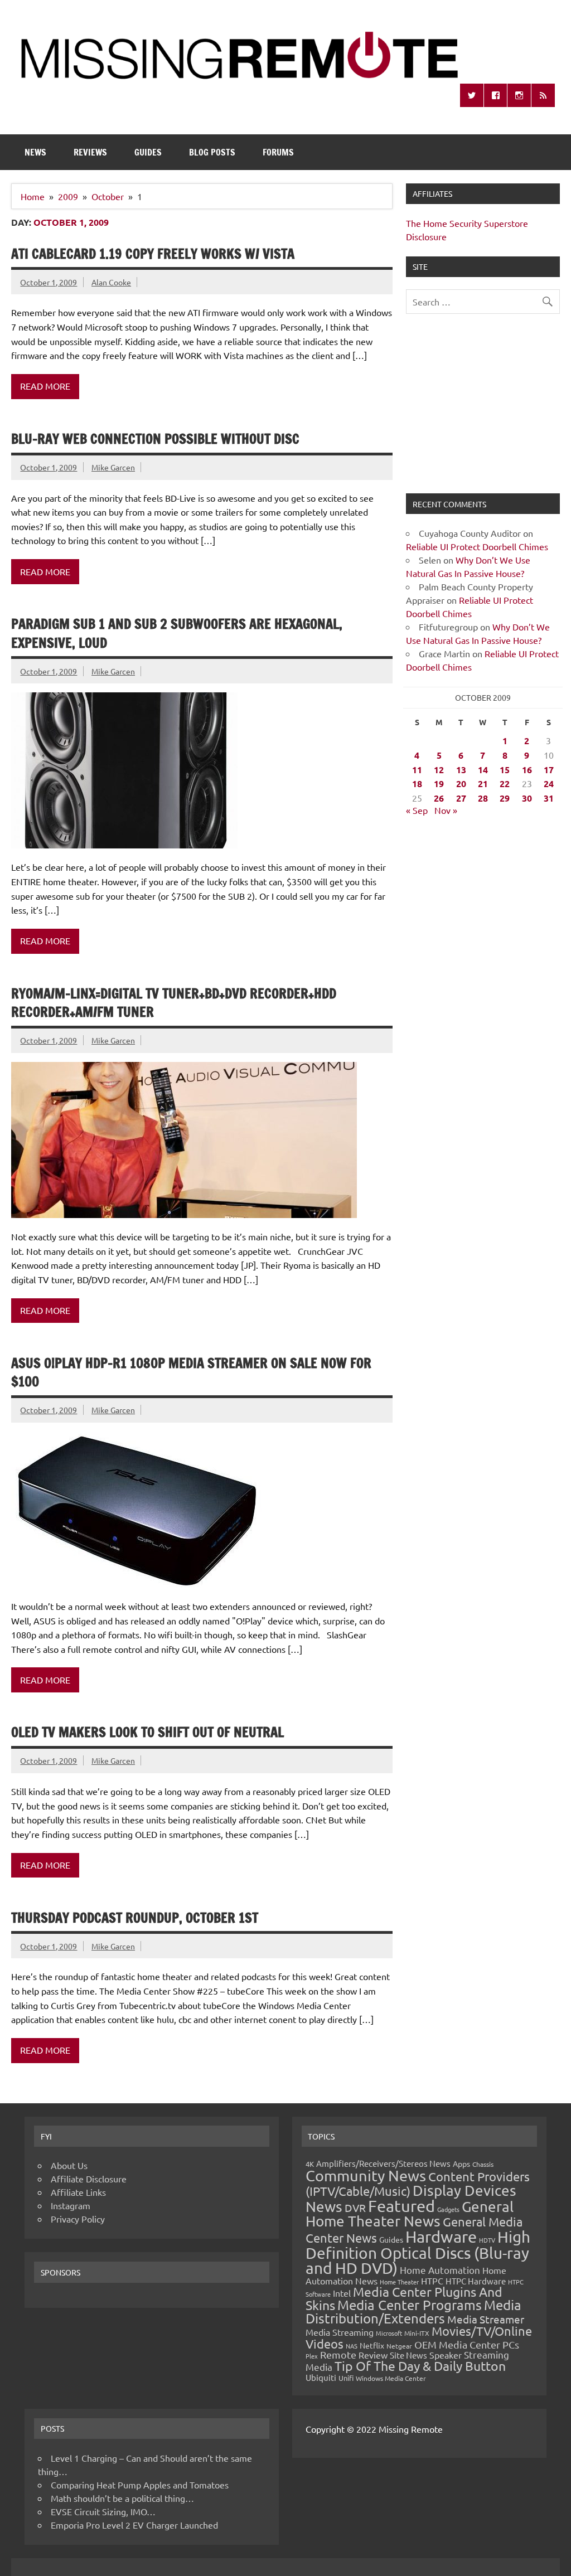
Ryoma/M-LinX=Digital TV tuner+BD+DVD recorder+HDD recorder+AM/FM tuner (174, 1003)
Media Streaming (340, 2332)
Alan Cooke (111, 282)
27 (461, 798)
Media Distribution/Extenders (413, 2311)
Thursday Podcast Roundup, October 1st (135, 1918)
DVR (355, 2208)
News (35, 152)
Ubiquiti (321, 2377)
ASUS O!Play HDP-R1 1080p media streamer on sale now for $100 (191, 1372)
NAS (352, 2346)
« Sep (417, 810)
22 (505, 784)
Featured (401, 2206)
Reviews (90, 152)
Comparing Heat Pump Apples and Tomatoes (140, 2485)
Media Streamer (486, 2319)
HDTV (487, 2240)
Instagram (71, 2205)
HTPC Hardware (476, 2281)
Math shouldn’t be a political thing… (122, 2498)
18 (417, 784)
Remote (338, 2354)
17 (549, 770)
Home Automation (440, 2270)
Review (373, 2355)
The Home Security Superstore (467, 223)
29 (505, 798)
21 (483, 784)
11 (417, 770)
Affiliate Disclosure (89, 2179)
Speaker (446, 2355)
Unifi (346, 2378)
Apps (461, 2163)
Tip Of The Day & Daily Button (420, 2366)
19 (439, 784)
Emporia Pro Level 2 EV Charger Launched (134, 2525)
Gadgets (448, 2209)
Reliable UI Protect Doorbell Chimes (477, 546)
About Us (69, 2165)
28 (483, 798)
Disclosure (426, 236)
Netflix (372, 2345)
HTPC (432, 2281)
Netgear (399, 2346)
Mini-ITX (417, 2333)
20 (461, 784)
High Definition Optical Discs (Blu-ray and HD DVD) (418, 2252)
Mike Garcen (113, 467)
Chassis (483, 2164)
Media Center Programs (410, 2305)
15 (505, 770)
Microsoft (389, 2333)
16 (527, 770)
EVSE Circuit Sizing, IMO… (103, 2511)
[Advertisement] (483, 410)
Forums (278, 152)
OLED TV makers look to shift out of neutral (147, 1732)
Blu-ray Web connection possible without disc (155, 439)
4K (310, 2164)
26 (439, 798)
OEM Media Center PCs (467, 2344)
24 (549, 784)
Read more (45, 386)
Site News (408, 2355)
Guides (148, 152)
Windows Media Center (391, 2378)
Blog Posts (212, 152)
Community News (366, 2175)
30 (527, 798)
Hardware (441, 2237)
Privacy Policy (78, 2219)
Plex (312, 2356)
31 (549, 798)
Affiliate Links (78, 2192)
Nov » (446, 810)
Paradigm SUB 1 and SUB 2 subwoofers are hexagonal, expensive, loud (177, 633)
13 (461, 770)
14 (483, 770)
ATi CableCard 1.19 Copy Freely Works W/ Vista (153, 254)
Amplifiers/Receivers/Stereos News (383, 2163)
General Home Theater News (410, 2214)
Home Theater (399, 2282)
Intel (342, 2293)
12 (439, 770)
